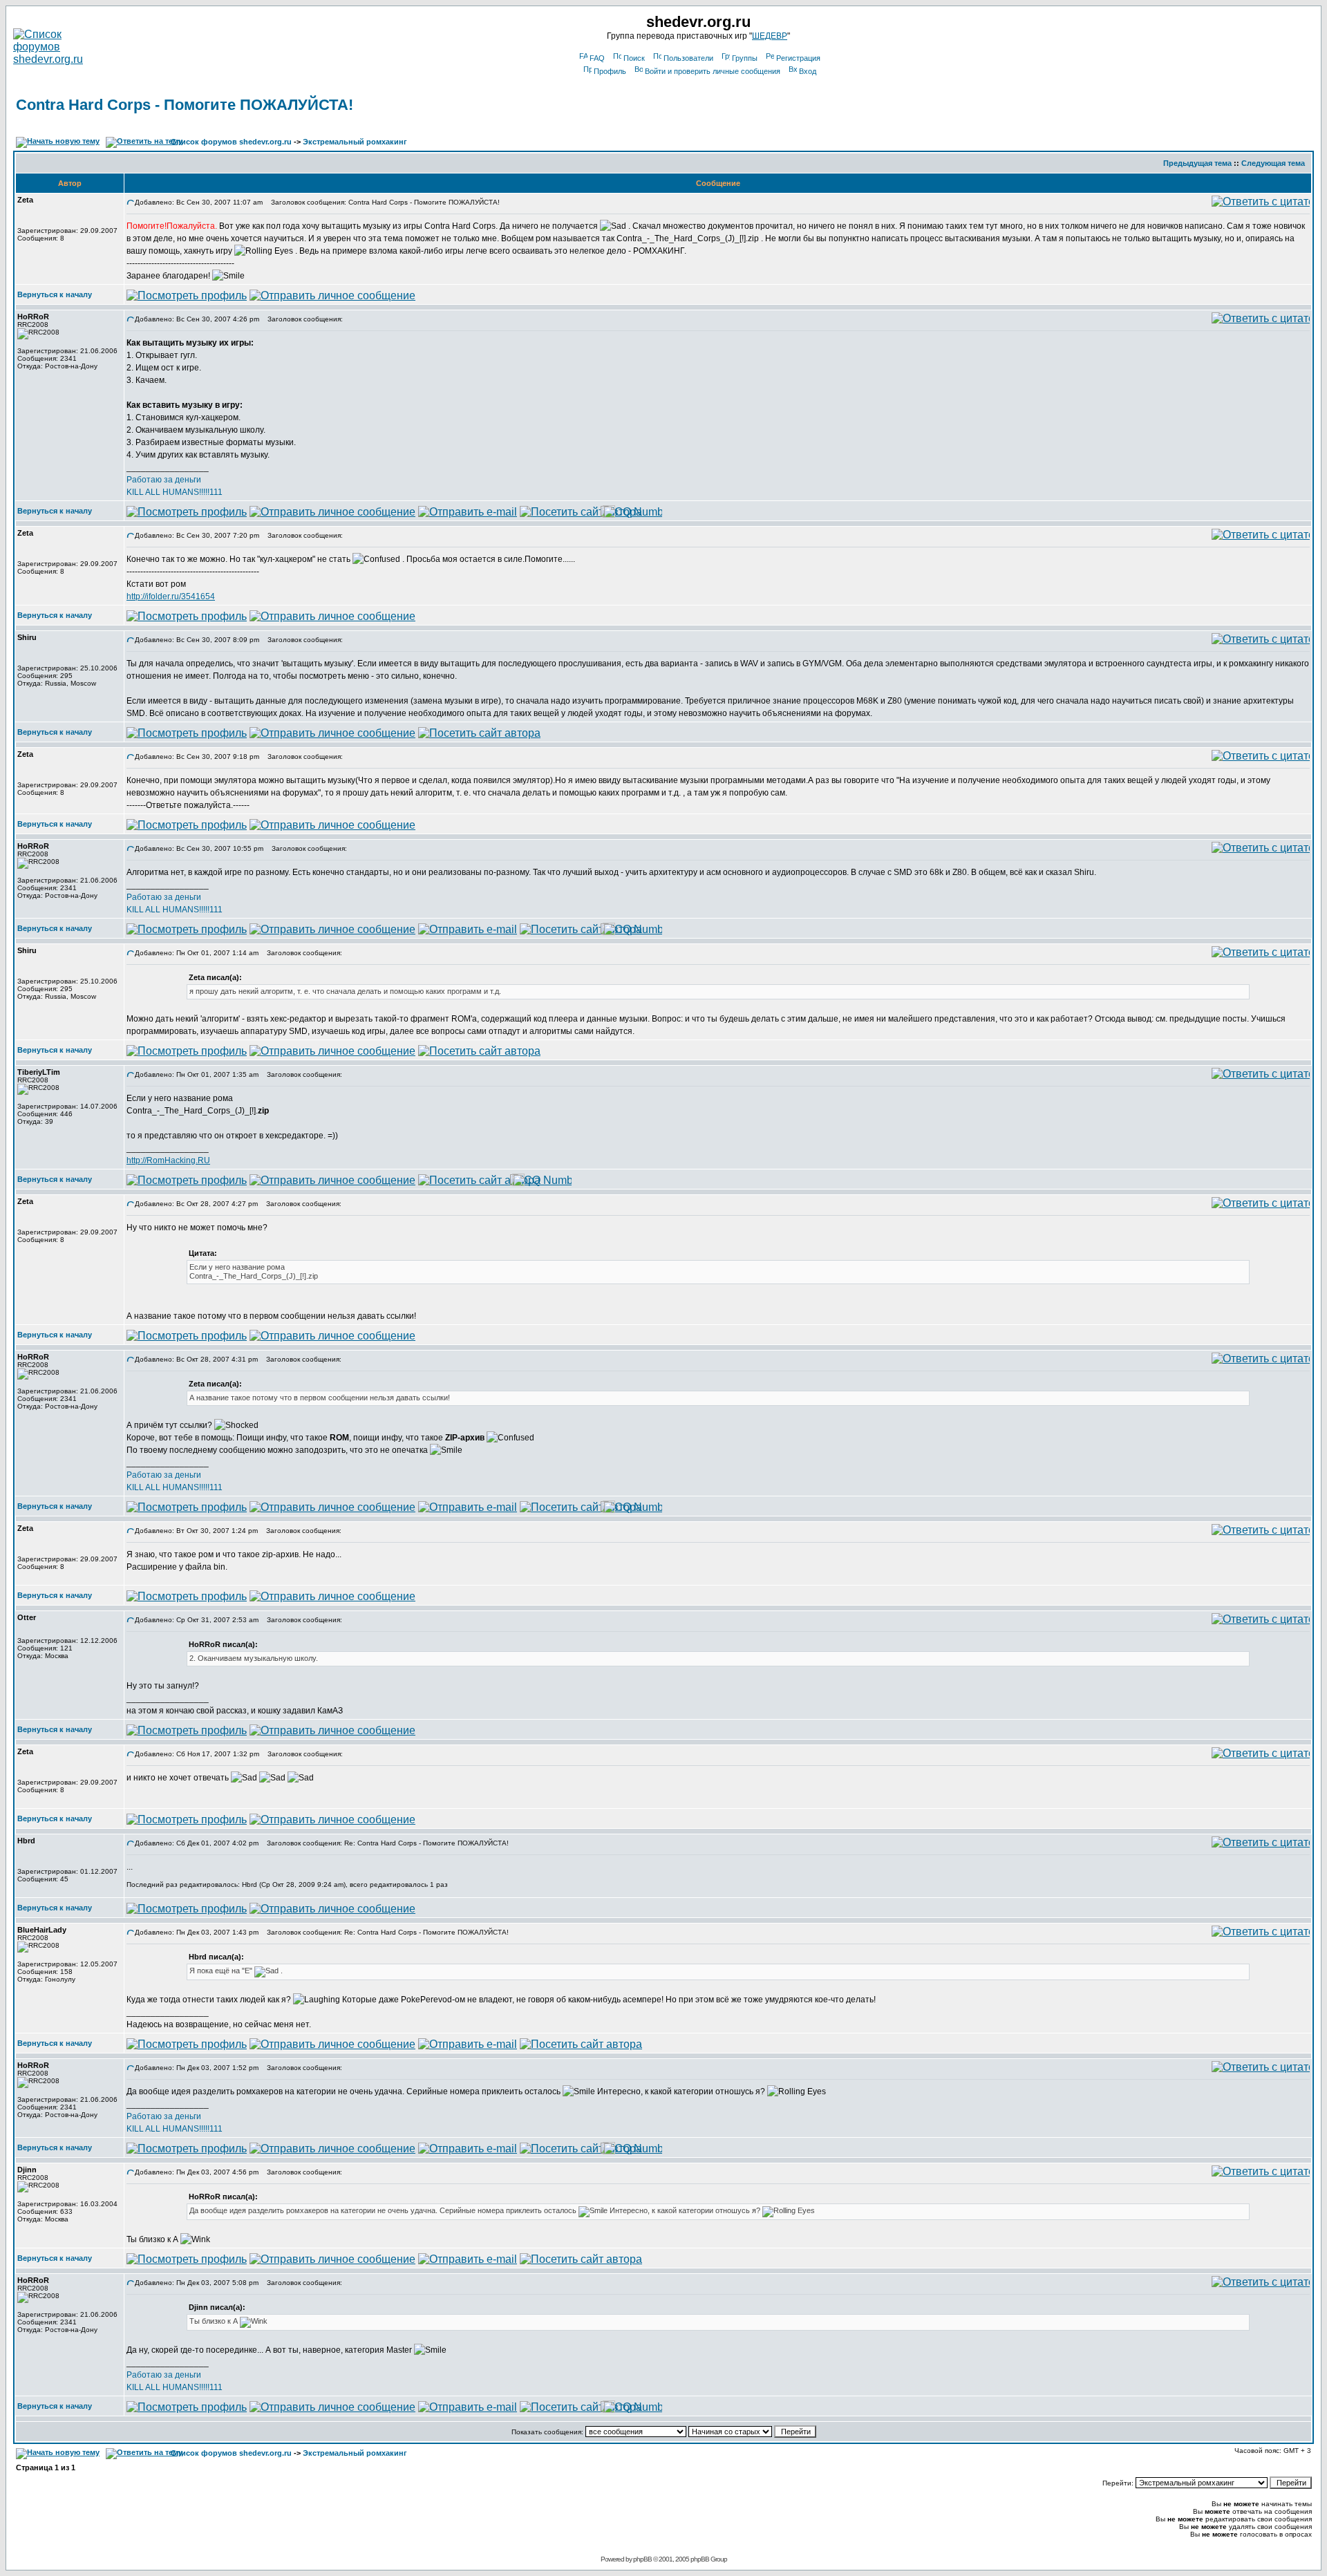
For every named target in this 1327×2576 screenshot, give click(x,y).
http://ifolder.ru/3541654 (171, 596)
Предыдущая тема (1197, 163)
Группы (745, 58)
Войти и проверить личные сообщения (713, 71)
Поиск (634, 58)
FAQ (597, 58)
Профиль (610, 71)
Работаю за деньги (164, 480)
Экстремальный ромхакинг (355, 142)
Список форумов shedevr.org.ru (231, 142)
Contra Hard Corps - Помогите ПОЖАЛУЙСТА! (185, 105)
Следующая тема (1273, 163)
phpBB (642, 2559)
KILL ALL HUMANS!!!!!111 (175, 492)
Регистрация (798, 58)
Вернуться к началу (55, 294)
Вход (808, 71)
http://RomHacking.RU (168, 1160)
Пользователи (688, 58)
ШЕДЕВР (770, 36)
